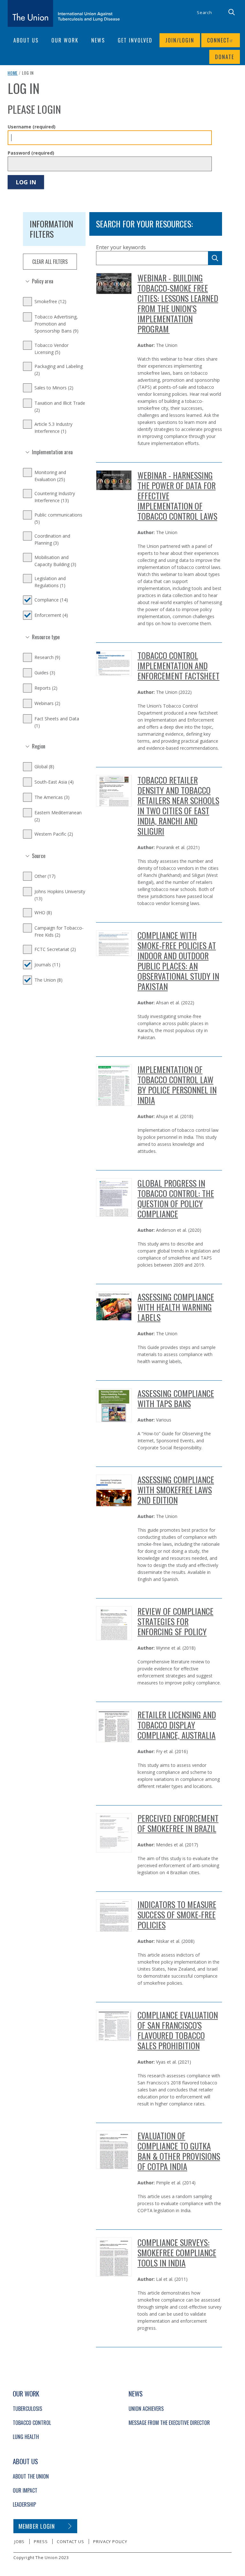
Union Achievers (146, 2409)
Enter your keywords (121, 247)
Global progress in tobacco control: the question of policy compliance (176, 1198)
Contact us (70, 2541)
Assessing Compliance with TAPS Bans (176, 1398)
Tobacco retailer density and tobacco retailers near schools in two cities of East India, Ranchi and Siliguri (178, 805)
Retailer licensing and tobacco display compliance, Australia (177, 1725)
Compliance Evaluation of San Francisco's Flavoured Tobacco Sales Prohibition (178, 2030)
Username (32, 127)
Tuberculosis (27, 2409)
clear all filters (50, 262)
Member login (37, 2526)
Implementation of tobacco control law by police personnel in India (177, 1085)
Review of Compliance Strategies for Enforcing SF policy (175, 1621)
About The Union (31, 2476)
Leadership (24, 2504)
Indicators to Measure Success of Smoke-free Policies (177, 1915)
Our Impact (25, 2490)
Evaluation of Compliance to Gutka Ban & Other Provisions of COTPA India (179, 2151)
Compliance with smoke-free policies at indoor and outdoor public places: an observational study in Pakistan (178, 961)
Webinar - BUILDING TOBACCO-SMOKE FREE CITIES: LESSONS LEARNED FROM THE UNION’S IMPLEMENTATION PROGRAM (178, 303)
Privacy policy (110, 2541)
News (98, 40)
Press (41, 2541)
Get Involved (135, 40)
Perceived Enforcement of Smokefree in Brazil (178, 1823)
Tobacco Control (32, 2423)
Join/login (180, 40)
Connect (218, 40)
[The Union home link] (64, 13)
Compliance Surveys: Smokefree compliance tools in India (177, 2253)
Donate (225, 57)
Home (13, 73)
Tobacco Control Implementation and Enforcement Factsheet (178, 666)
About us (26, 40)
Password (31, 153)
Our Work (65, 40)
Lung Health (26, 2437)
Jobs (19, 2541)
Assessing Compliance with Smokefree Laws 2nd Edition (176, 1490)
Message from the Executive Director (169, 2423)
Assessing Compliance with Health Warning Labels (176, 1307)
